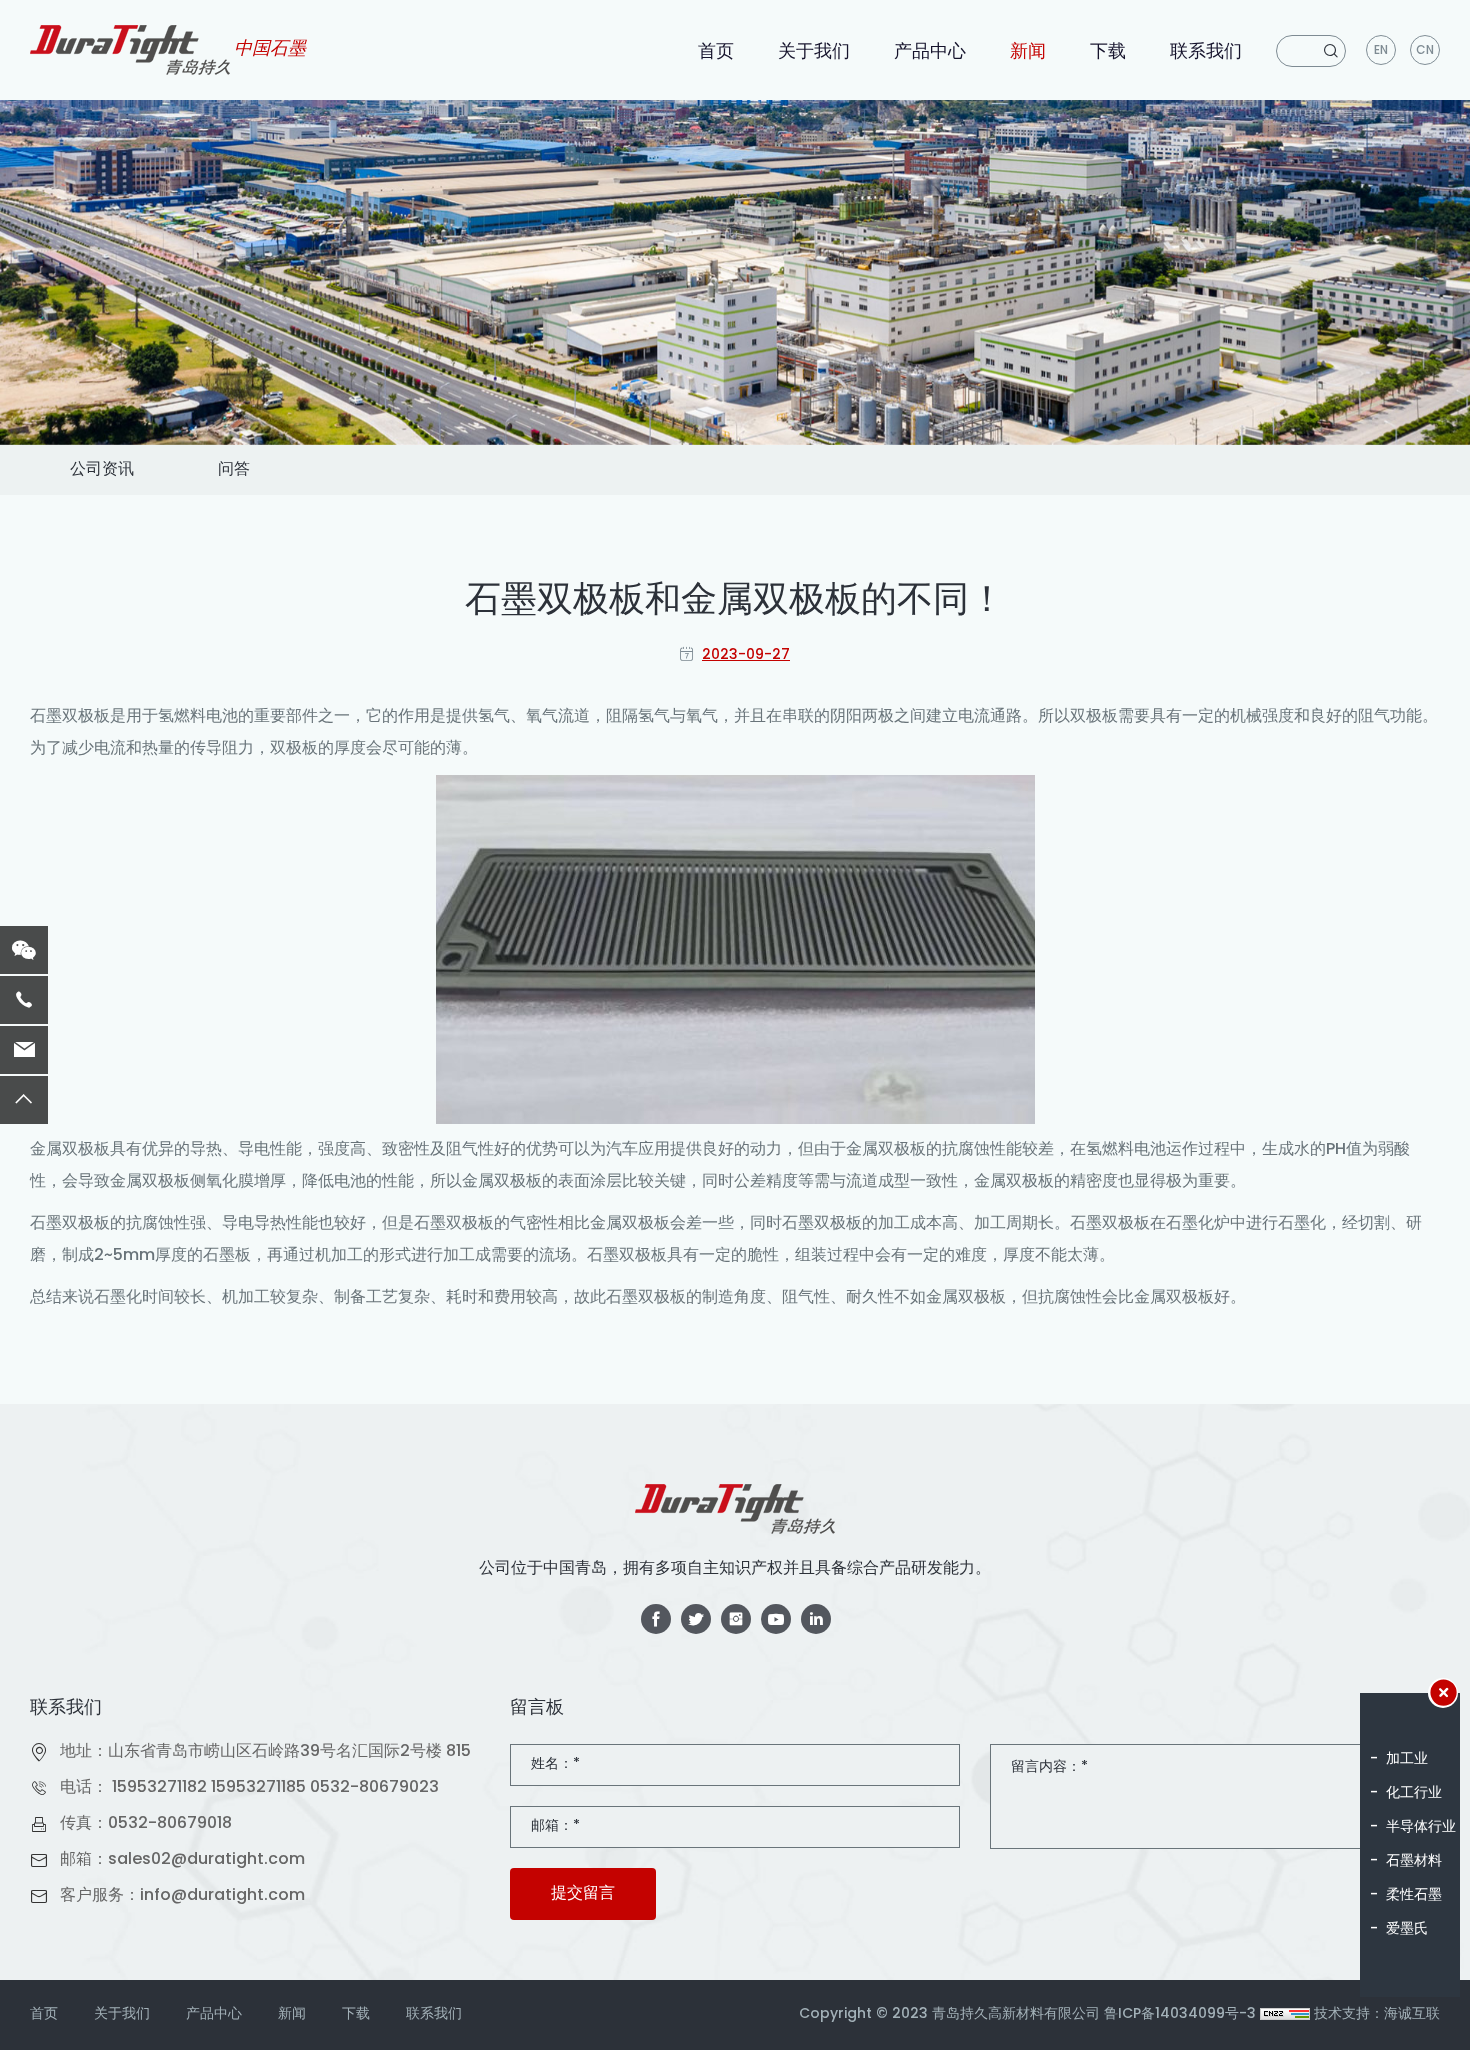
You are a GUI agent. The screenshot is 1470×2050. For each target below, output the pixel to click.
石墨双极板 (70, 717)
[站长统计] (1285, 2014)
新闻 (1028, 52)
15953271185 (258, 1788)
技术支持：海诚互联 (1377, 2014)
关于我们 (814, 52)
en (1381, 51)
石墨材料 (1414, 1861)
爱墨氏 (1407, 1929)
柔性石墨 (1414, 1895)
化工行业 (1414, 1793)
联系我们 (1206, 52)
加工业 (1407, 1759)
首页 (716, 52)
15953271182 (159, 1788)
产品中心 (930, 52)
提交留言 (583, 1894)
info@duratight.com (222, 1896)
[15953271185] (24, 1000)
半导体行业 (1421, 1827)
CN (1425, 51)
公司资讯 (102, 470)
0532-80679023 (374, 1788)
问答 (234, 470)
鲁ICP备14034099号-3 (1180, 2014)
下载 (1108, 52)
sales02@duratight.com (206, 1860)
